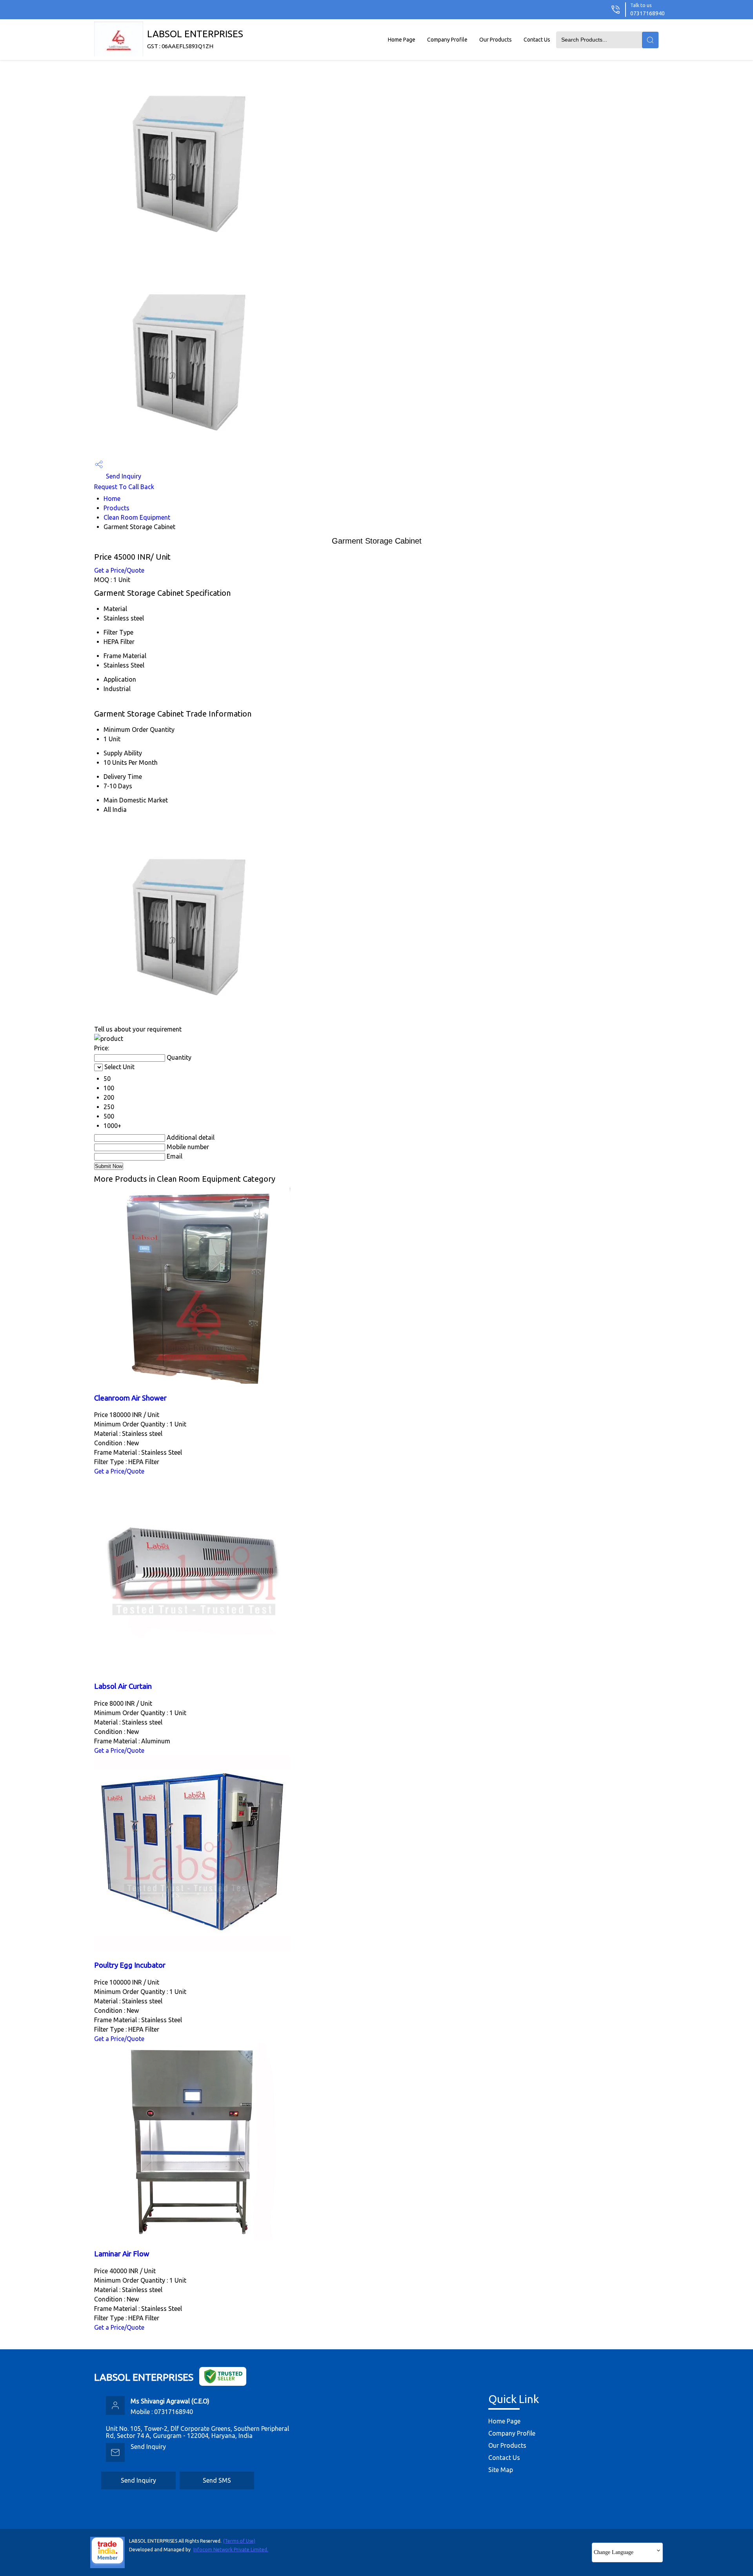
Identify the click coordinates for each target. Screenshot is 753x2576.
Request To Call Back (124, 487)
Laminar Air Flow (122, 2254)
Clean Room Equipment (137, 517)
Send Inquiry (123, 476)
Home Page (402, 40)
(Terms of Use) (239, 2541)
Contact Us (537, 40)
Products (116, 508)
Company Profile (447, 40)
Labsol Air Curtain (123, 1686)
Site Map (501, 2470)
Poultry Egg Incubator (130, 1965)
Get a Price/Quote (119, 570)
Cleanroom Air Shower (130, 1398)
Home (112, 498)
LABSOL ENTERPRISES (195, 39)
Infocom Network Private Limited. (231, 2550)
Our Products (496, 40)
